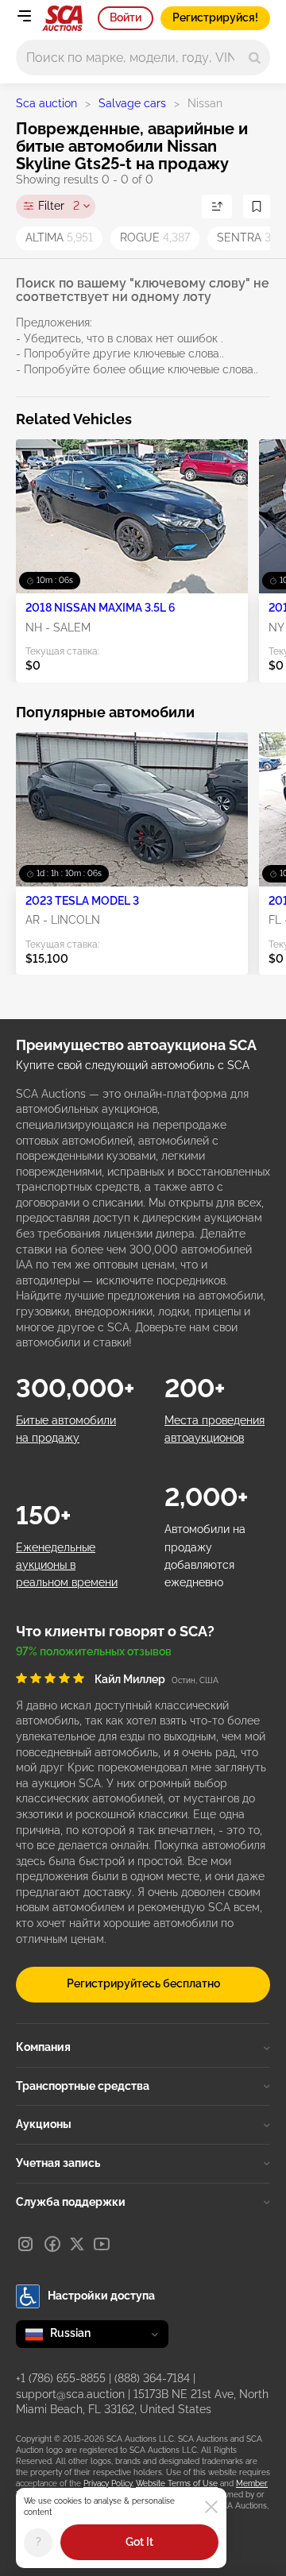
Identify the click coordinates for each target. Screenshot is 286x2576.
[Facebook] (52, 2244)
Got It (139, 2542)
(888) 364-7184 (152, 2378)
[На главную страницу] (62, 18)
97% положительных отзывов (94, 1651)
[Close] (211, 2507)
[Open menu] (24, 16)
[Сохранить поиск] (257, 207)
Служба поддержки (71, 2202)
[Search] (255, 58)
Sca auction (46, 103)
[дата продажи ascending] (217, 207)
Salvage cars (132, 103)
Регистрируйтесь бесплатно (143, 1983)
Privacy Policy (108, 2483)
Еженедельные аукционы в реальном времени (67, 1565)
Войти (126, 17)
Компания (43, 2047)
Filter (59, 206)
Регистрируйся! (215, 17)
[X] (77, 2244)
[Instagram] (25, 2244)
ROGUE (155, 238)
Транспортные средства (83, 2086)
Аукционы (44, 2124)
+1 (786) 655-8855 (61, 2378)
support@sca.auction (70, 2394)
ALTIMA (59, 238)
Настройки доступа (101, 2296)
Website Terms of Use (177, 2483)
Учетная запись (58, 2163)
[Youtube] (102, 2244)
